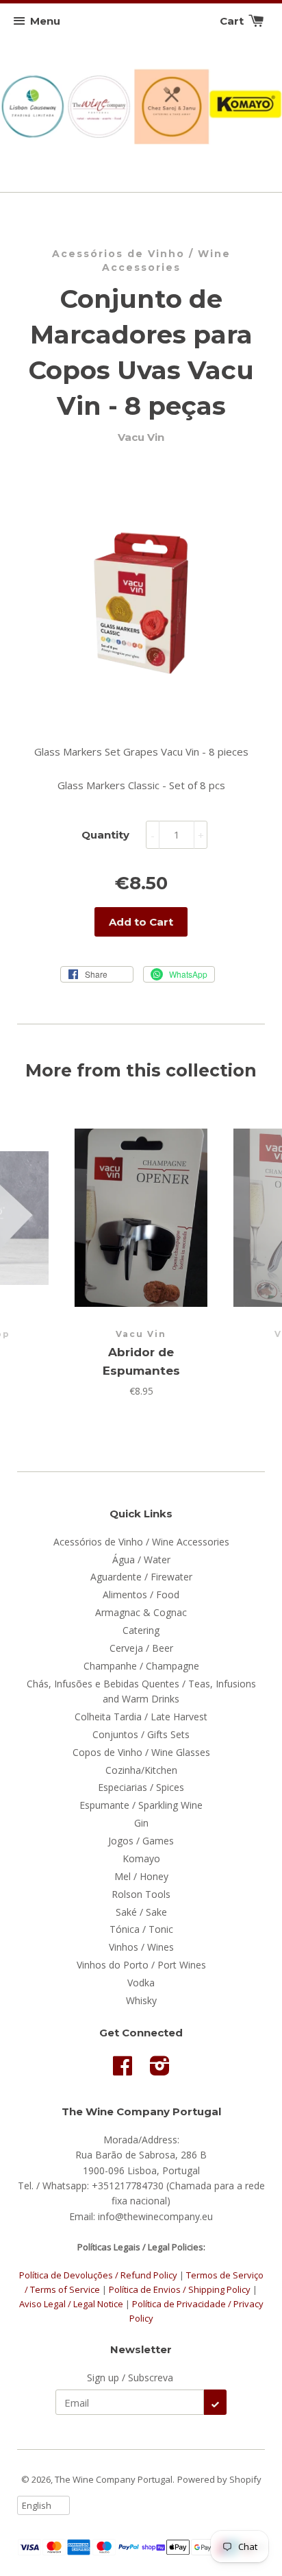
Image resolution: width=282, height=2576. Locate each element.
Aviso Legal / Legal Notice (71, 2304)
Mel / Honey (141, 1876)
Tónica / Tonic (141, 1929)
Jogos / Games (141, 1841)
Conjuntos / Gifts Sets (141, 1734)
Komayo (141, 1858)
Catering (141, 1630)
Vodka (141, 1983)
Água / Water (141, 1560)
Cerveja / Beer (141, 1648)
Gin (141, 1823)
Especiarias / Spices (141, 1787)
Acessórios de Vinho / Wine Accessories (141, 261)
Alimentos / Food (141, 1594)
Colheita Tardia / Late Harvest (141, 1717)
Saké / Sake (141, 1912)
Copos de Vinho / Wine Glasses (141, 1752)
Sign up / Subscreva (130, 2378)
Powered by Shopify (219, 2479)
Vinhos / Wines (141, 1947)
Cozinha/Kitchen (141, 1770)
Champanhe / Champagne (141, 1666)
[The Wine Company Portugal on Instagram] (160, 2070)
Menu (45, 21)
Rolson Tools (141, 1894)
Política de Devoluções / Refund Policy (98, 2275)
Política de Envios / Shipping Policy (181, 2289)
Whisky (141, 2000)
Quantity (105, 835)
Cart (233, 21)
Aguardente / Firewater (141, 1577)
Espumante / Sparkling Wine (141, 1805)
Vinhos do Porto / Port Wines (141, 1965)
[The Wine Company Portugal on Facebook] (123, 2070)
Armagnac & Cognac (141, 1612)
